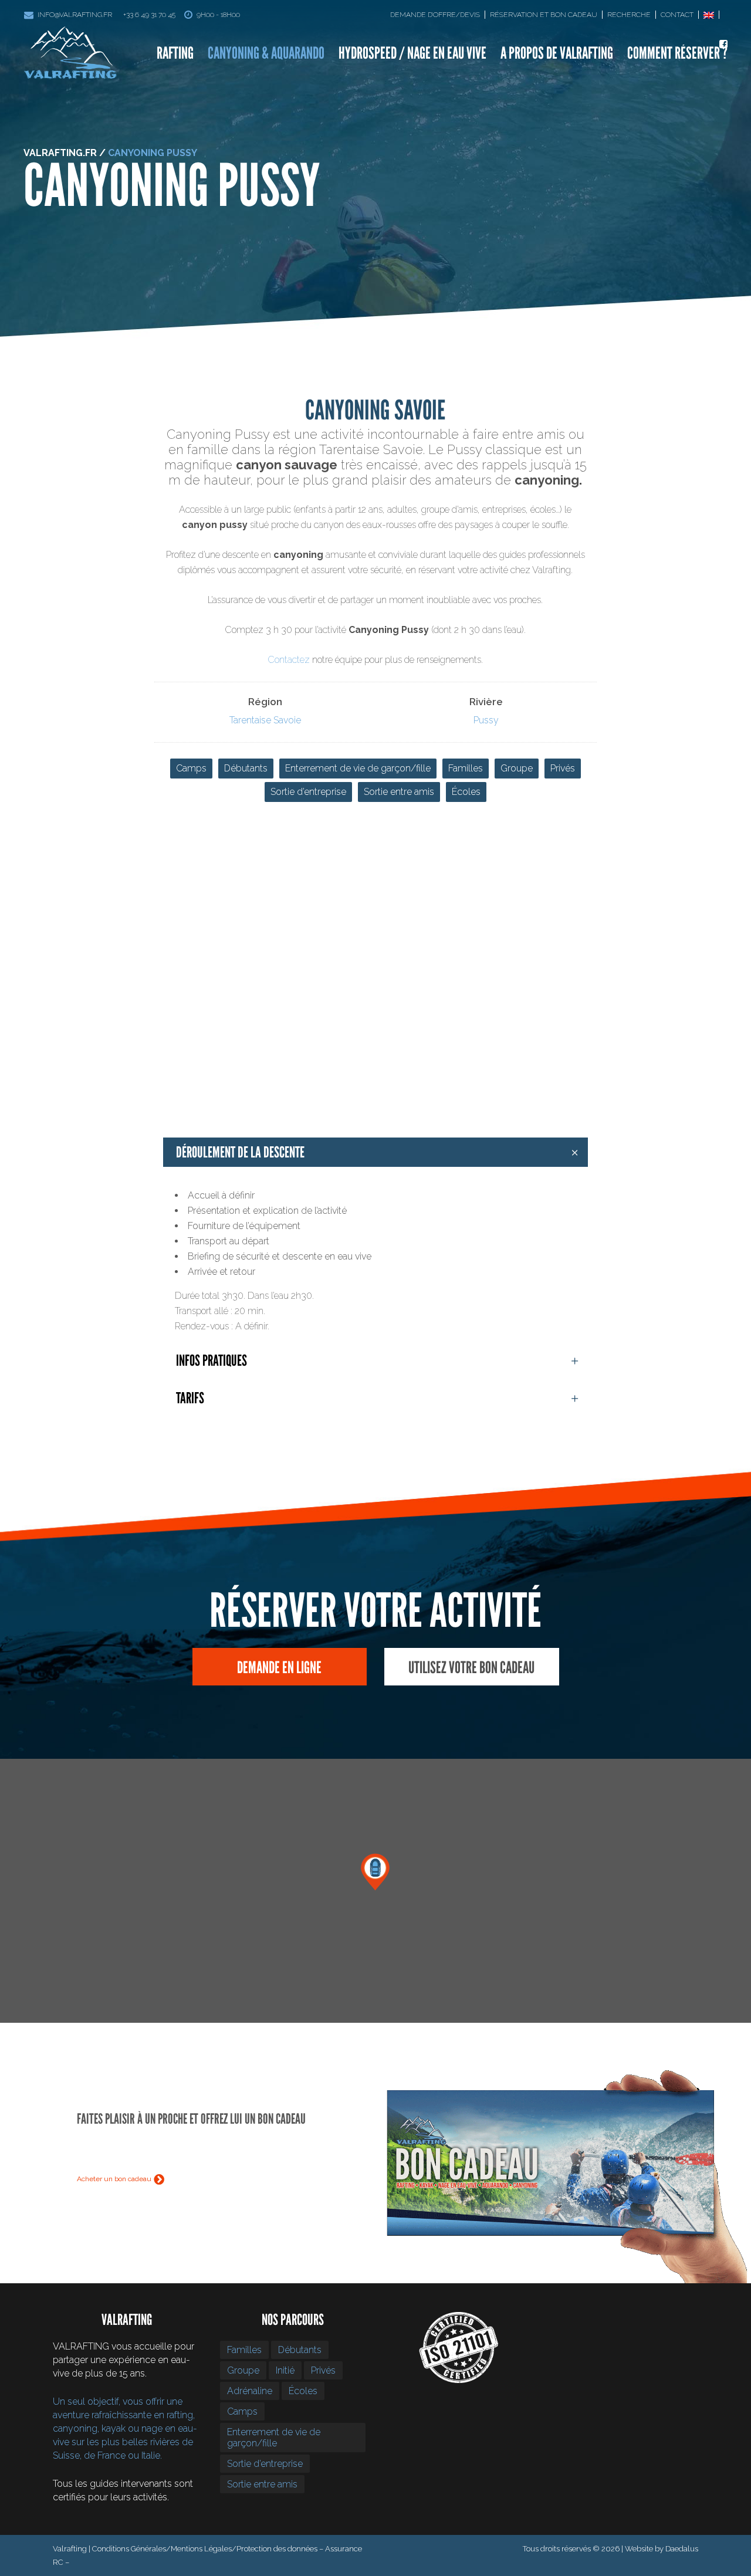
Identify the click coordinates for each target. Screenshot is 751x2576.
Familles (466, 768)
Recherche (629, 15)
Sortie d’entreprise (308, 792)
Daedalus (682, 2549)
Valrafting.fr (60, 153)
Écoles (466, 792)
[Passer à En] (711, 15)
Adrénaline (250, 2391)
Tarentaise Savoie (265, 720)
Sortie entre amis (399, 792)
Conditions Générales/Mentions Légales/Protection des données (205, 2549)
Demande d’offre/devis (435, 15)
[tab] (375, 1152)
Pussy (486, 720)
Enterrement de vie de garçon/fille (358, 768)
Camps (191, 768)
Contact (677, 15)
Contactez (289, 660)
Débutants (246, 768)
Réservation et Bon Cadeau (544, 15)
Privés (563, 768)
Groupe (517, 768)
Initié (285, 2370)
